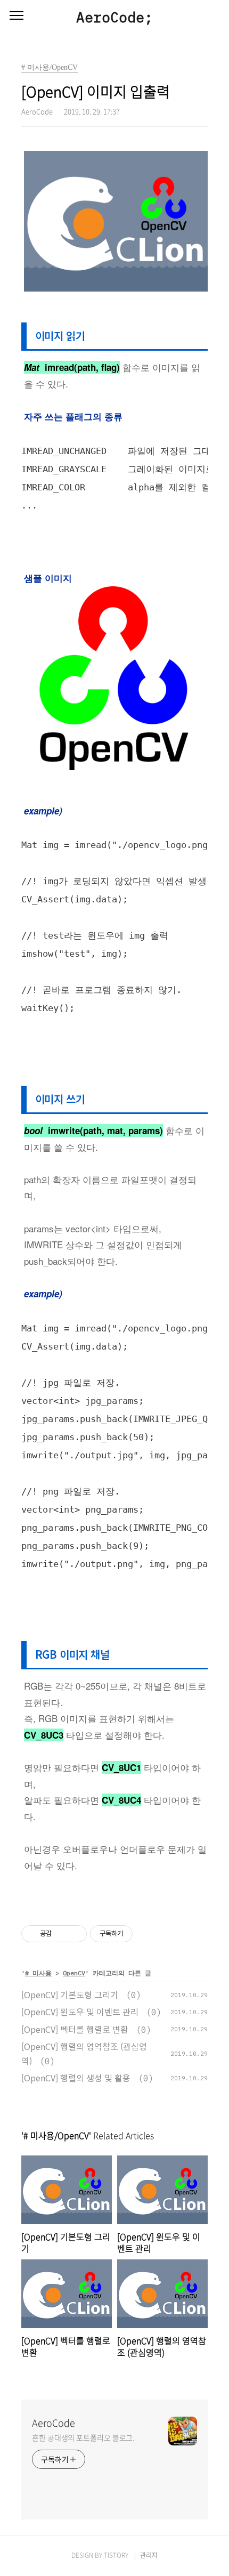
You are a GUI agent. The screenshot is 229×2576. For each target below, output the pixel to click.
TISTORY (116, 2555)
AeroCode (54, 2423)
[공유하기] (62, 1934)
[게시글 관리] (75, 1934)
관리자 (149, 2555)
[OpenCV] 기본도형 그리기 (70, 1994)
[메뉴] (17, 16)
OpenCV (74, 1973)
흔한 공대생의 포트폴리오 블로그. (83, 2437)
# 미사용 (38, 1973)
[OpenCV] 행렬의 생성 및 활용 (76, 2078)
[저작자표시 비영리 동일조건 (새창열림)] (147, 1934)
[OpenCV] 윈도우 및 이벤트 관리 (80, 2012)
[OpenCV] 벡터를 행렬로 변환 (75, 2029)
